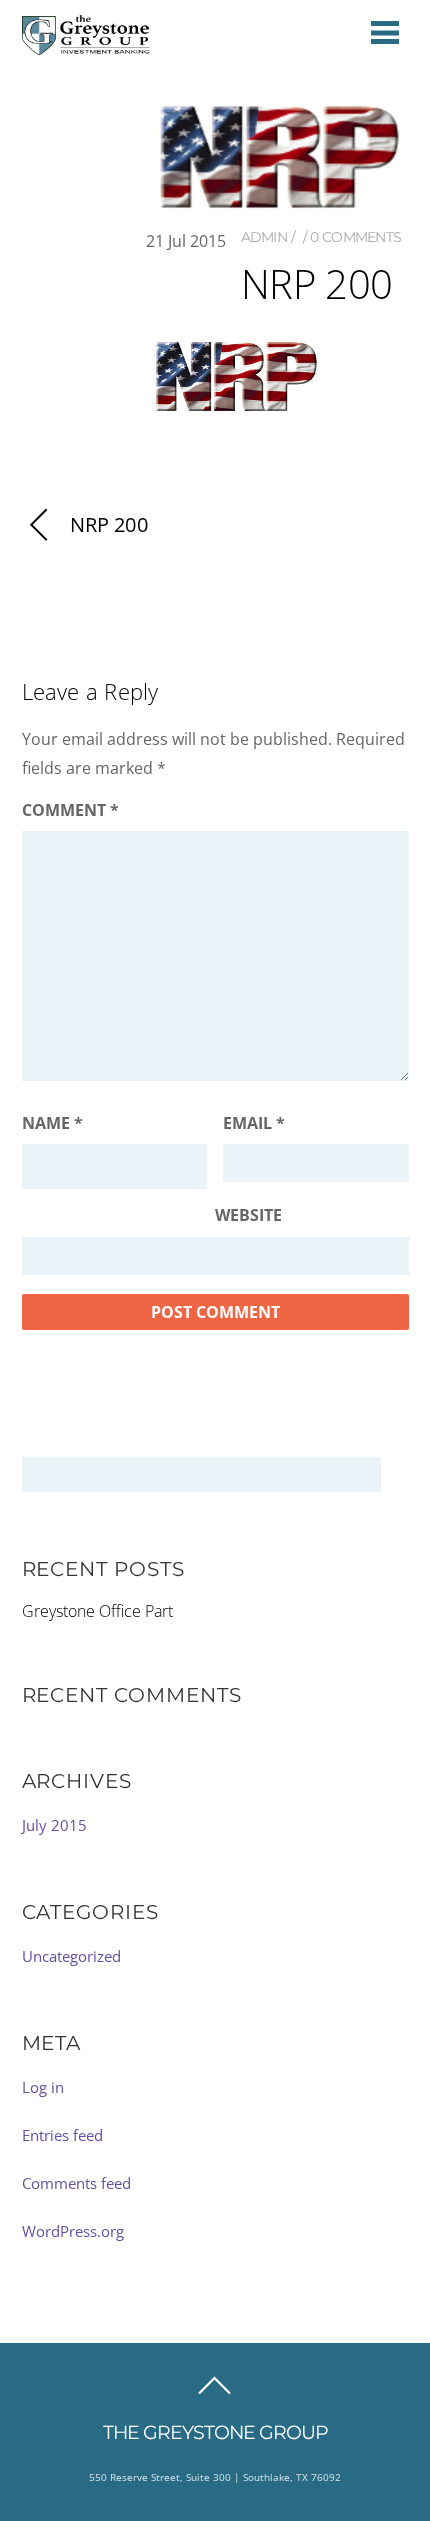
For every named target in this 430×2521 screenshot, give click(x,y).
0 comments (355, 237)
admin (264, 237)
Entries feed (62, 2135)
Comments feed (76, 2183)
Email (254, 1123)
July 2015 (54, 1825)
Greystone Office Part (97, 1611)
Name (52, 1123)
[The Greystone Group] (86, 46)
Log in (43, 2087)
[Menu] (385, 31)
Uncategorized (71, 1956)
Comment (70, 810)
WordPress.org (73, 2231)
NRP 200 (109, 524)
